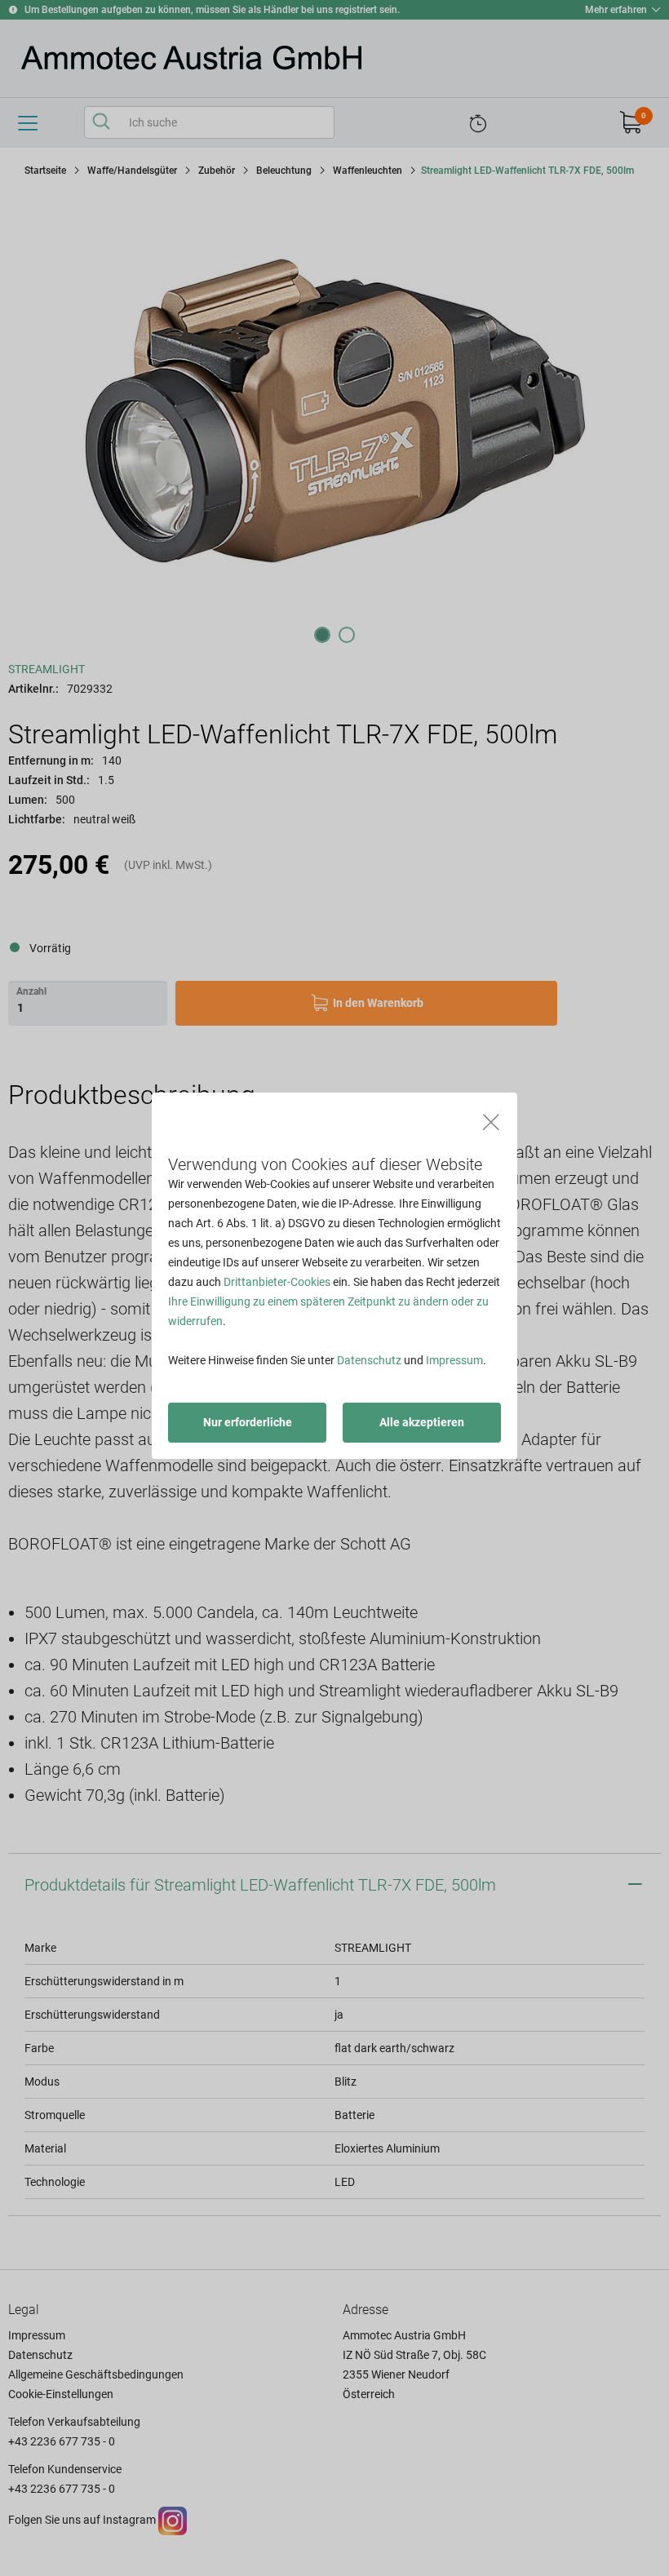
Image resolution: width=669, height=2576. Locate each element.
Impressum (454, 1360)
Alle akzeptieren (422, 1422)
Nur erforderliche (248, 1422)
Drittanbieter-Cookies (277, 1282)
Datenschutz (369, 1360)
